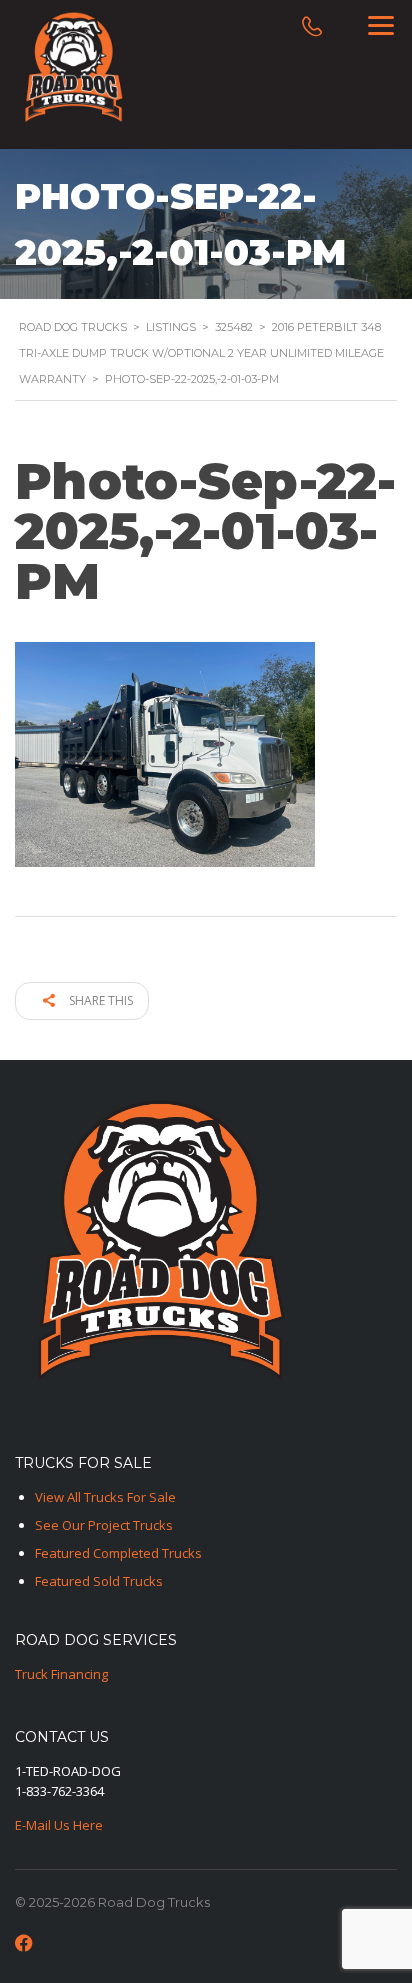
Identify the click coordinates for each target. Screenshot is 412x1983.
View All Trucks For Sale (105, 1497)
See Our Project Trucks (104, 1525)
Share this (99, 1000)
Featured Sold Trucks (99, 1581)
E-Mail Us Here (59, 1825)
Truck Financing (61, 1674)
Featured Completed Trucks (118, 1553)
